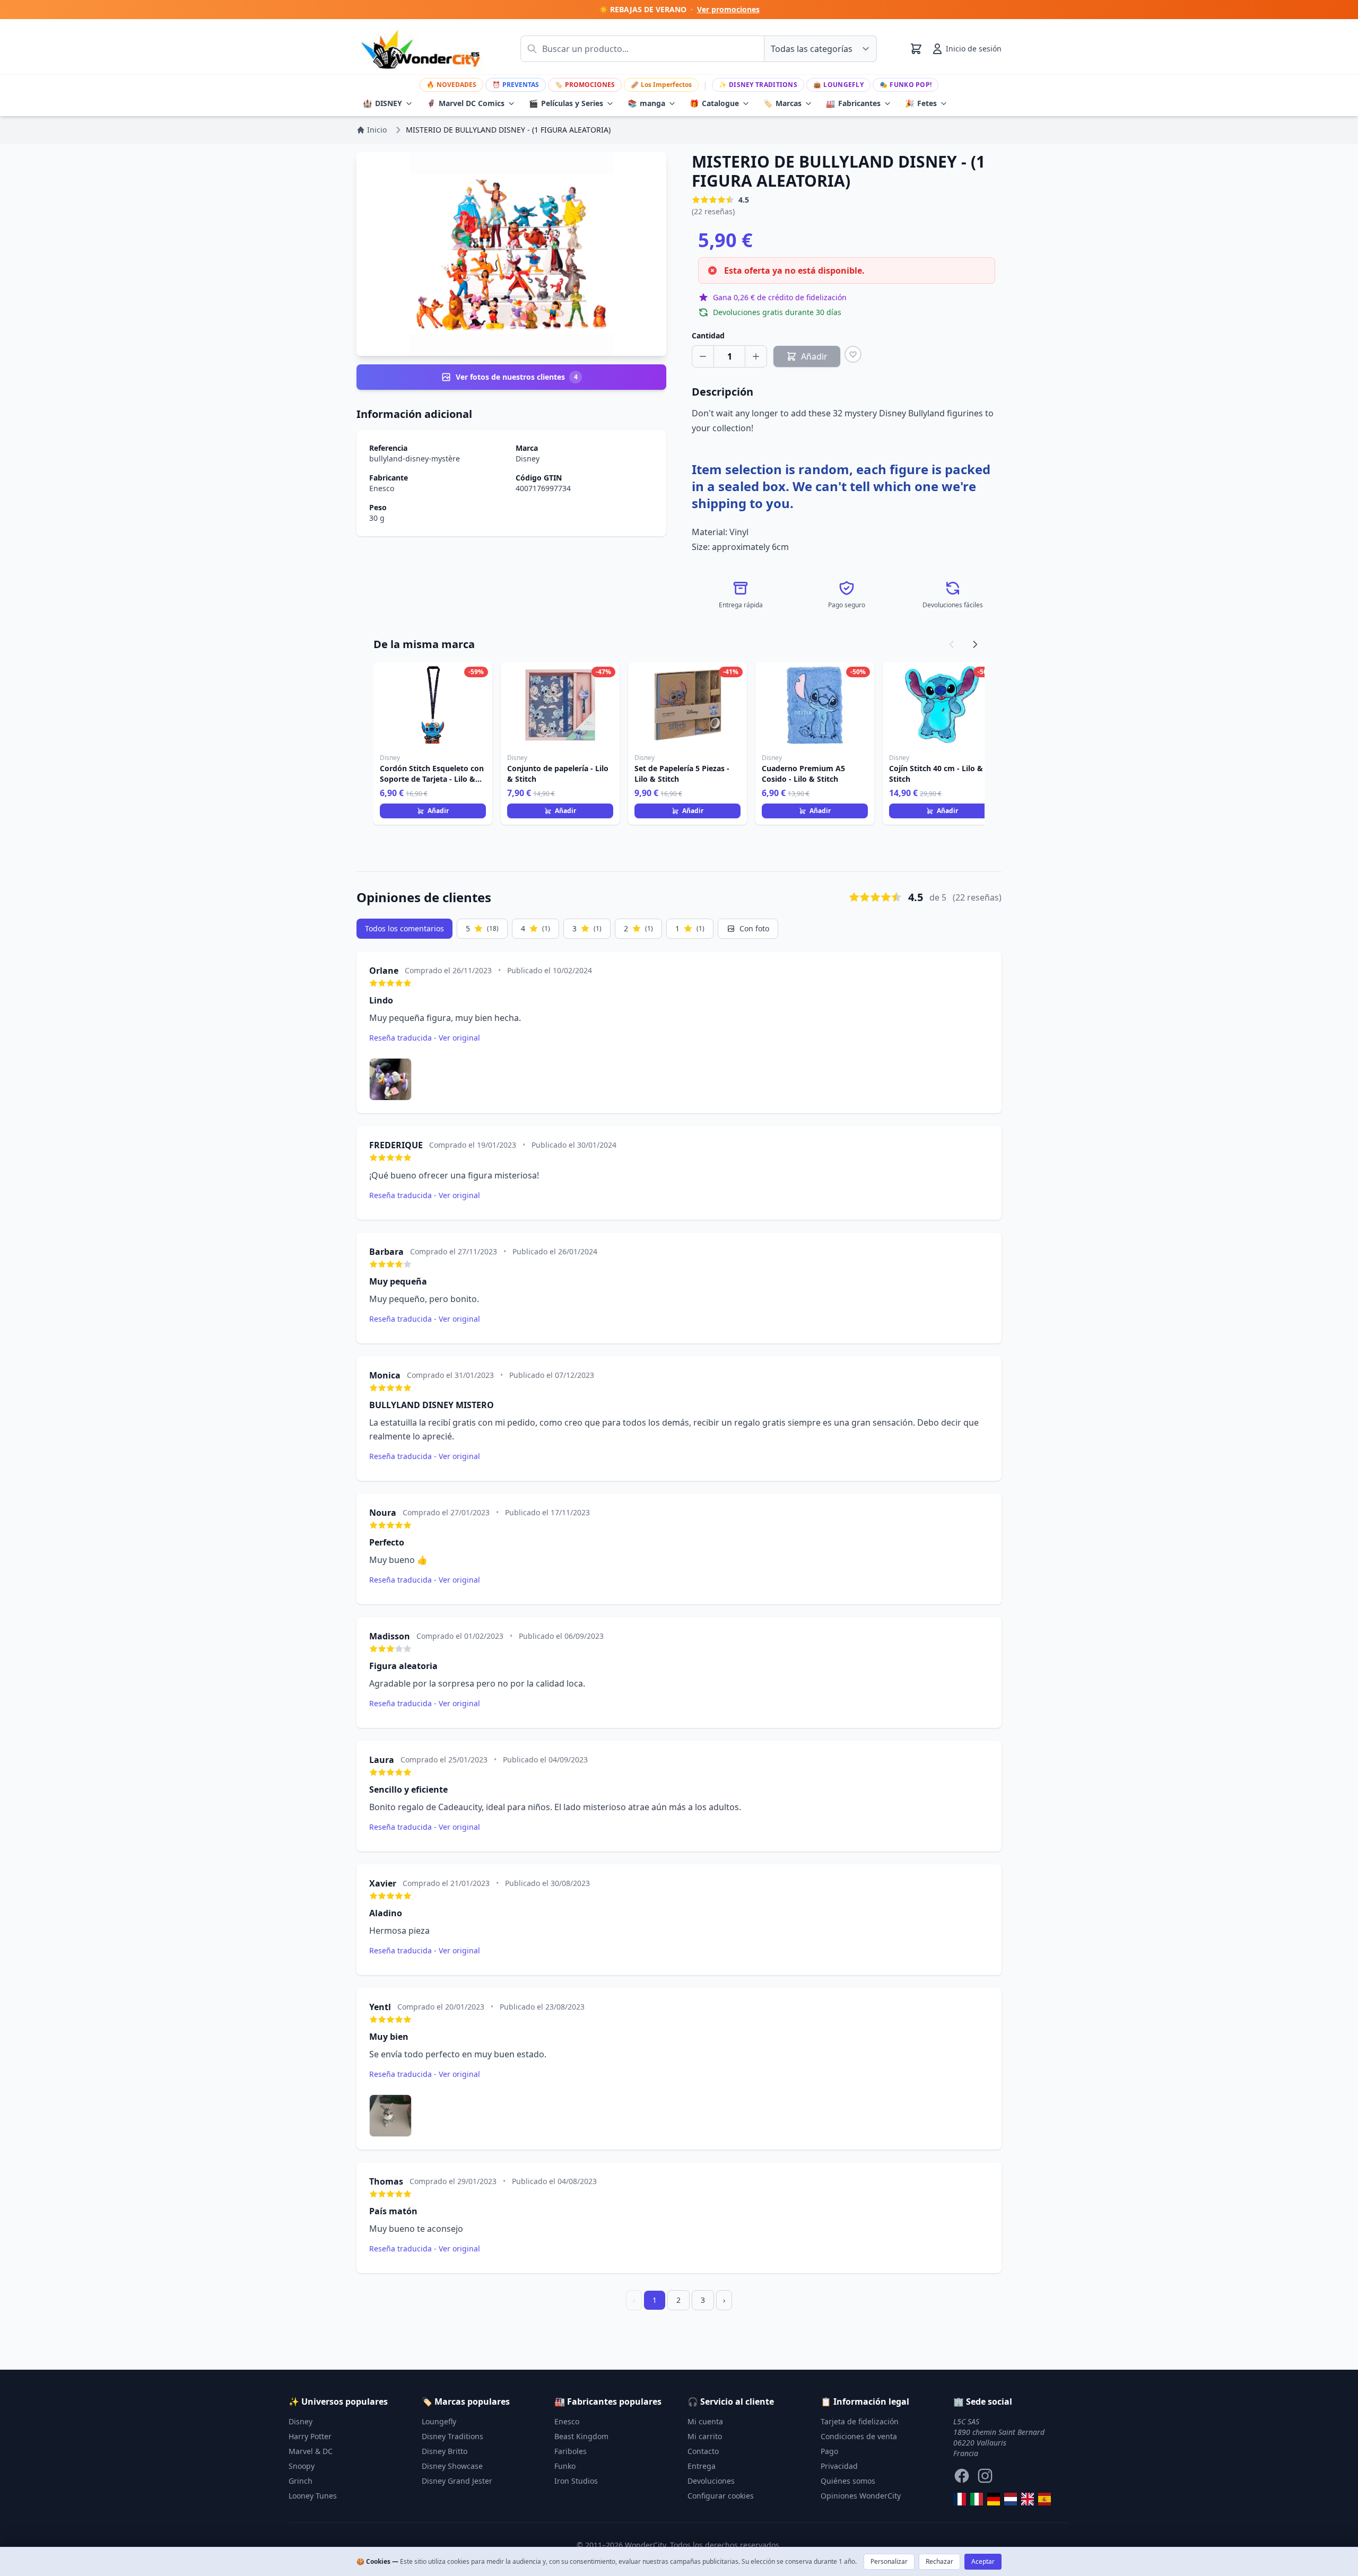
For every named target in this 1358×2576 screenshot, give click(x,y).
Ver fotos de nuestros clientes (517, 377)
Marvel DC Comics (465, 103)
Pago (829, 2451)
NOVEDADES (451, 85)
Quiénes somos (848, 2481)
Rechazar (939, 2561)
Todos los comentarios (404, 928)
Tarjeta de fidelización (860, 2421)
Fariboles (571, 2451)
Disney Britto (445, 2451)
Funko (565, 2466)
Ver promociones (728, 9)
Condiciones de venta (859, 2436)
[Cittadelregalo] (977, 2499)
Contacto (703, 2451)
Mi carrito (705, 2436)
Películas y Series (566, 103)
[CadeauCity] (960, 2499)
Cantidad (708, 335)
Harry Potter (310, 2436)
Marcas (782, 103)
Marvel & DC (311, 2451)
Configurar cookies (721, 2496)
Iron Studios (576, 2481)
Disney (528, 459)
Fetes (921, 103)
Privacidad (839, 2466)
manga (646, 103)
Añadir (438, 811)
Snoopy (302, 2466)
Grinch (301, 2481)
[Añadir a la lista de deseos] (853, 354)
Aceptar (983, 2561)
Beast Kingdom (581, 2436)
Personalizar (889, 2561)
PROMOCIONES (585, 85)
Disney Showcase (452, 2466)
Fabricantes (853, 103)
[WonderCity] (994, 2499)
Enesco (382, 488)
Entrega (702, 2466)
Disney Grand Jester (457, 2481)
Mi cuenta (705, 2421)
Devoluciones (711, 2481)
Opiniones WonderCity (861, 2496)
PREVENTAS (516, 85)
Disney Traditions (758, 85)
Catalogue (714, 103)
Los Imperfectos (661, 85)
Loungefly (838, 85)
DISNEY (382, 103)
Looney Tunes (313, 2496)
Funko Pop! (906, 85)
